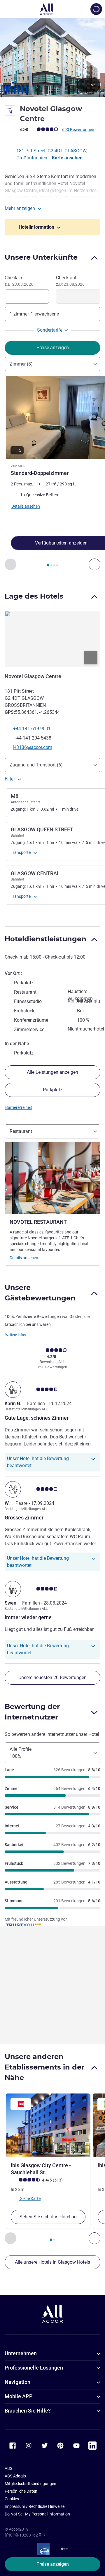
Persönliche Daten (21, 2491)
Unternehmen (21, 2353)
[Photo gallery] (52, 57)
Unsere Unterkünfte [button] (41, 257)
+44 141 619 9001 (32, 729)
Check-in (19, 281)
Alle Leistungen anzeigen (52, 1072)
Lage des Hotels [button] (34, 596)
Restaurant (21, 1131)
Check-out (70, 281)
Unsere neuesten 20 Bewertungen (52, 1678)
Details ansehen (24, 1258)
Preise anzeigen (53, 2564)
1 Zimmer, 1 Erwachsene (34, 314)
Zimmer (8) (21, 364)
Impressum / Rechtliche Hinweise (35, 2506)
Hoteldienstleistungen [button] (45, 939)
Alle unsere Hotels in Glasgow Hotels (52, 2262)
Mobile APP (19, 2396)
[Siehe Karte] (52, 639)
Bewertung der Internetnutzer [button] (32, 1712)
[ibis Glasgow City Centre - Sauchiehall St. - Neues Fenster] (48, 2125)
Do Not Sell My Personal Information (37, 2514)
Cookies (12, 2499)
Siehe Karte (30, 2198)
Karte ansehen (67, 158)
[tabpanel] (52, 473)
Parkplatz (53, 1090)
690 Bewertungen (78, 130)
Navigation (17, 2382)
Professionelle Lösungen (34, 2368)
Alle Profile (21, 1753)
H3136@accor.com (33, 747)
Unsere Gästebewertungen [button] (40, 1293)
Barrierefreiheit (19, 1107)
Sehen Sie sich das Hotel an (48, 2217)
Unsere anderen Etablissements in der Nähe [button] (44, 2067)
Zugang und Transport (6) (36, 765)
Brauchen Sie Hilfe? (28, 2411)
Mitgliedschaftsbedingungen (30, 2484)
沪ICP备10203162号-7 (25, 2535)
